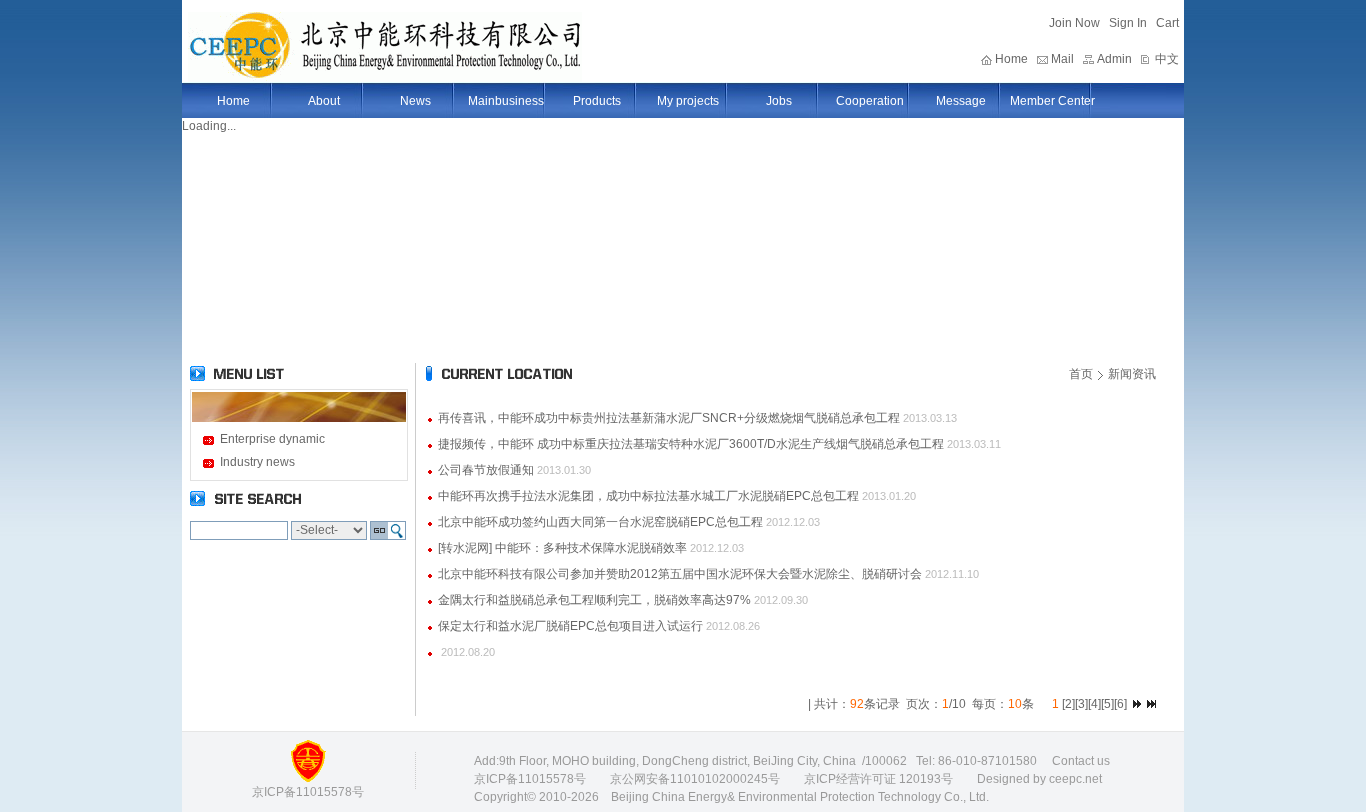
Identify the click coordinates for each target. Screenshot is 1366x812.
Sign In (1128, 23)
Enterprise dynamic (272, 439)
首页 (1081, 374)
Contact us (1081, 761)
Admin (1114, 59)
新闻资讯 (1132, 374)
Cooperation (870, 101)
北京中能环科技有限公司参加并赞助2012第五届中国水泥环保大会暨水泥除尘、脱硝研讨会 (680, 574)
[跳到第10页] (1137, 704)
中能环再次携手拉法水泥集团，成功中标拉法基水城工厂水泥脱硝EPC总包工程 (648, 496)
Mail (1062, 59)
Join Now (1074, 23)
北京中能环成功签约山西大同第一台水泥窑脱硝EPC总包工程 (600, 522)
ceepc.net (1075, 779)
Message (961, 101)
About (324, 101)
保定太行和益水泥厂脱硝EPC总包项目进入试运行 (570, 626)
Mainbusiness (506, 101)
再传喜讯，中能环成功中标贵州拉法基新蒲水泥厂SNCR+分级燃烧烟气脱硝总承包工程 (669, 418)
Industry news (257, 462)
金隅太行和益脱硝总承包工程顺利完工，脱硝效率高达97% (594, 600)
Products (597, 101)
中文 (1167, 59)
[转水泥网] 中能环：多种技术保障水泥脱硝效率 (562, 548)
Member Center (1052, 101)
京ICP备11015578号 (530, 779)
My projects (688, 101)
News (415, 101)
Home (1011, 59)
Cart (1167, 23)
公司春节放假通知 (486, 470)
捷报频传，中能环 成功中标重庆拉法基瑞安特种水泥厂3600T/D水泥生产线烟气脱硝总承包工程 (691, 444)
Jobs (779, 101)
